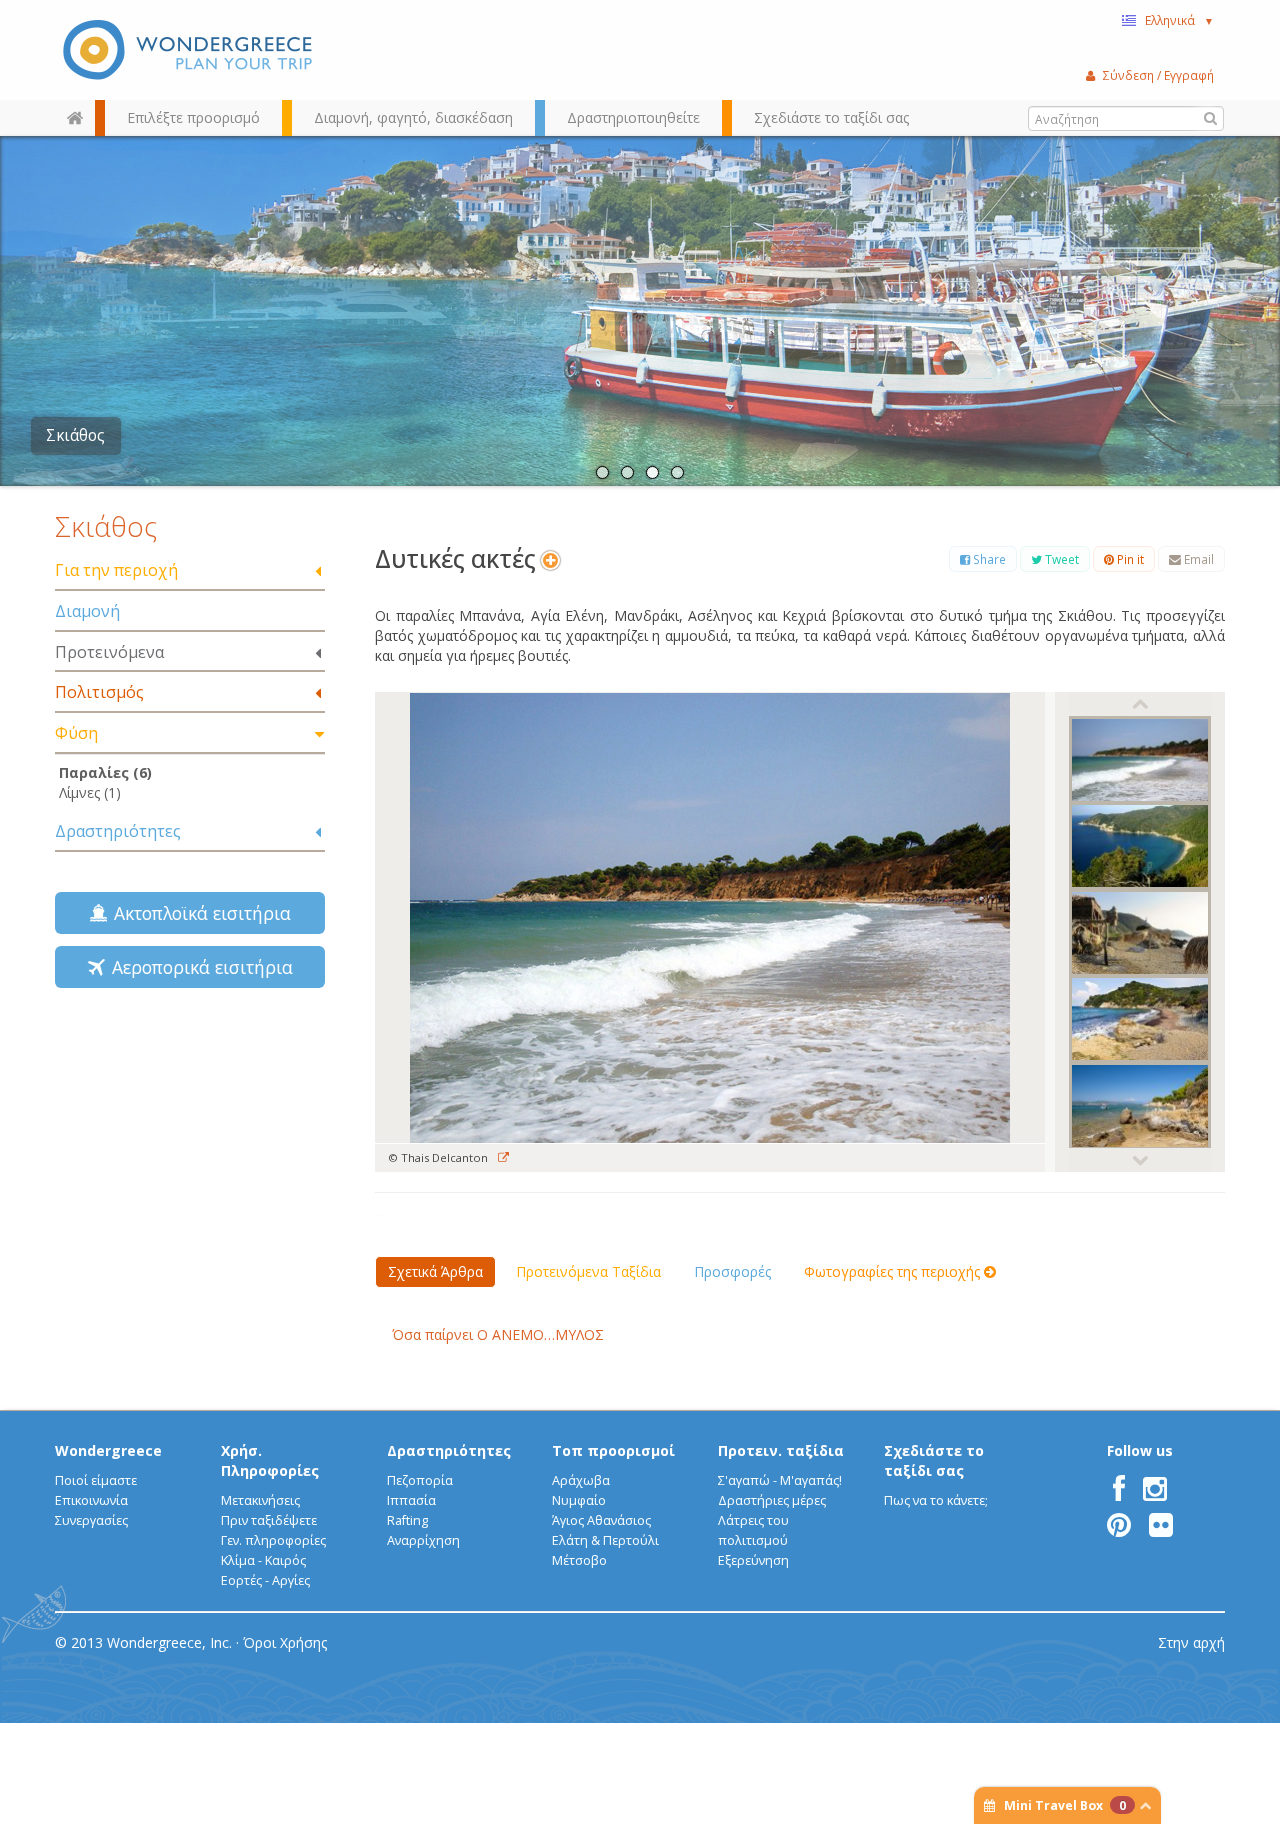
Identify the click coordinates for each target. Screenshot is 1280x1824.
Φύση (76, 733)
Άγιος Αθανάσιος (601, 1520)
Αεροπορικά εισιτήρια (197, 967)
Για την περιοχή (116, 570)
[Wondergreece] (190, 50)
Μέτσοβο (579, 1560)
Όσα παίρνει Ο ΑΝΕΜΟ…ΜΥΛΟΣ (498, 1334)
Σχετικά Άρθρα (435, 1271)
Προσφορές (732, 1271)
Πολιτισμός (99, 692)
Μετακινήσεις (260, 1500)
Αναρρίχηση (423, 1540)
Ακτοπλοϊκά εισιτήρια (197, 913)
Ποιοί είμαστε (96, 1480)
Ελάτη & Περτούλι (605, 1540)
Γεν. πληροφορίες (273, 1540)
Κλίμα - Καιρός (263, 1560)
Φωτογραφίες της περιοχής (894, 1271)
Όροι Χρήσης (285, 1642)
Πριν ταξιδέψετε (269, 1520)
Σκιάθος (75, 435)
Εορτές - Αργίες (265, 1580)
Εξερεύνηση (753, 1560)
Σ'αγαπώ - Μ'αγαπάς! (780, 1480)
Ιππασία (411, 1500)
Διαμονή (87, 611)
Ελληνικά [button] (1179, 20)
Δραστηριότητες (118, 831)
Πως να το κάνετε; (936, 1500)
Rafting (407, 1520)
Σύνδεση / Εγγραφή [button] (1158, 75)
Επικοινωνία (91, 1500)
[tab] (190, 571)
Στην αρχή (1191, 1642)
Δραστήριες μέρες (772, 1500)
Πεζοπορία (420, 1480)
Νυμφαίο (579, 1500)
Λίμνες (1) (90, 792)
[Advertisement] (190, 1165)
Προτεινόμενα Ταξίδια (588, 1271)
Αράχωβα (581, 1480)
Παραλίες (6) (105, 772)
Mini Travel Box (1065, 1805)
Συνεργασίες (91, 1520)
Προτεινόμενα (109, 652)
